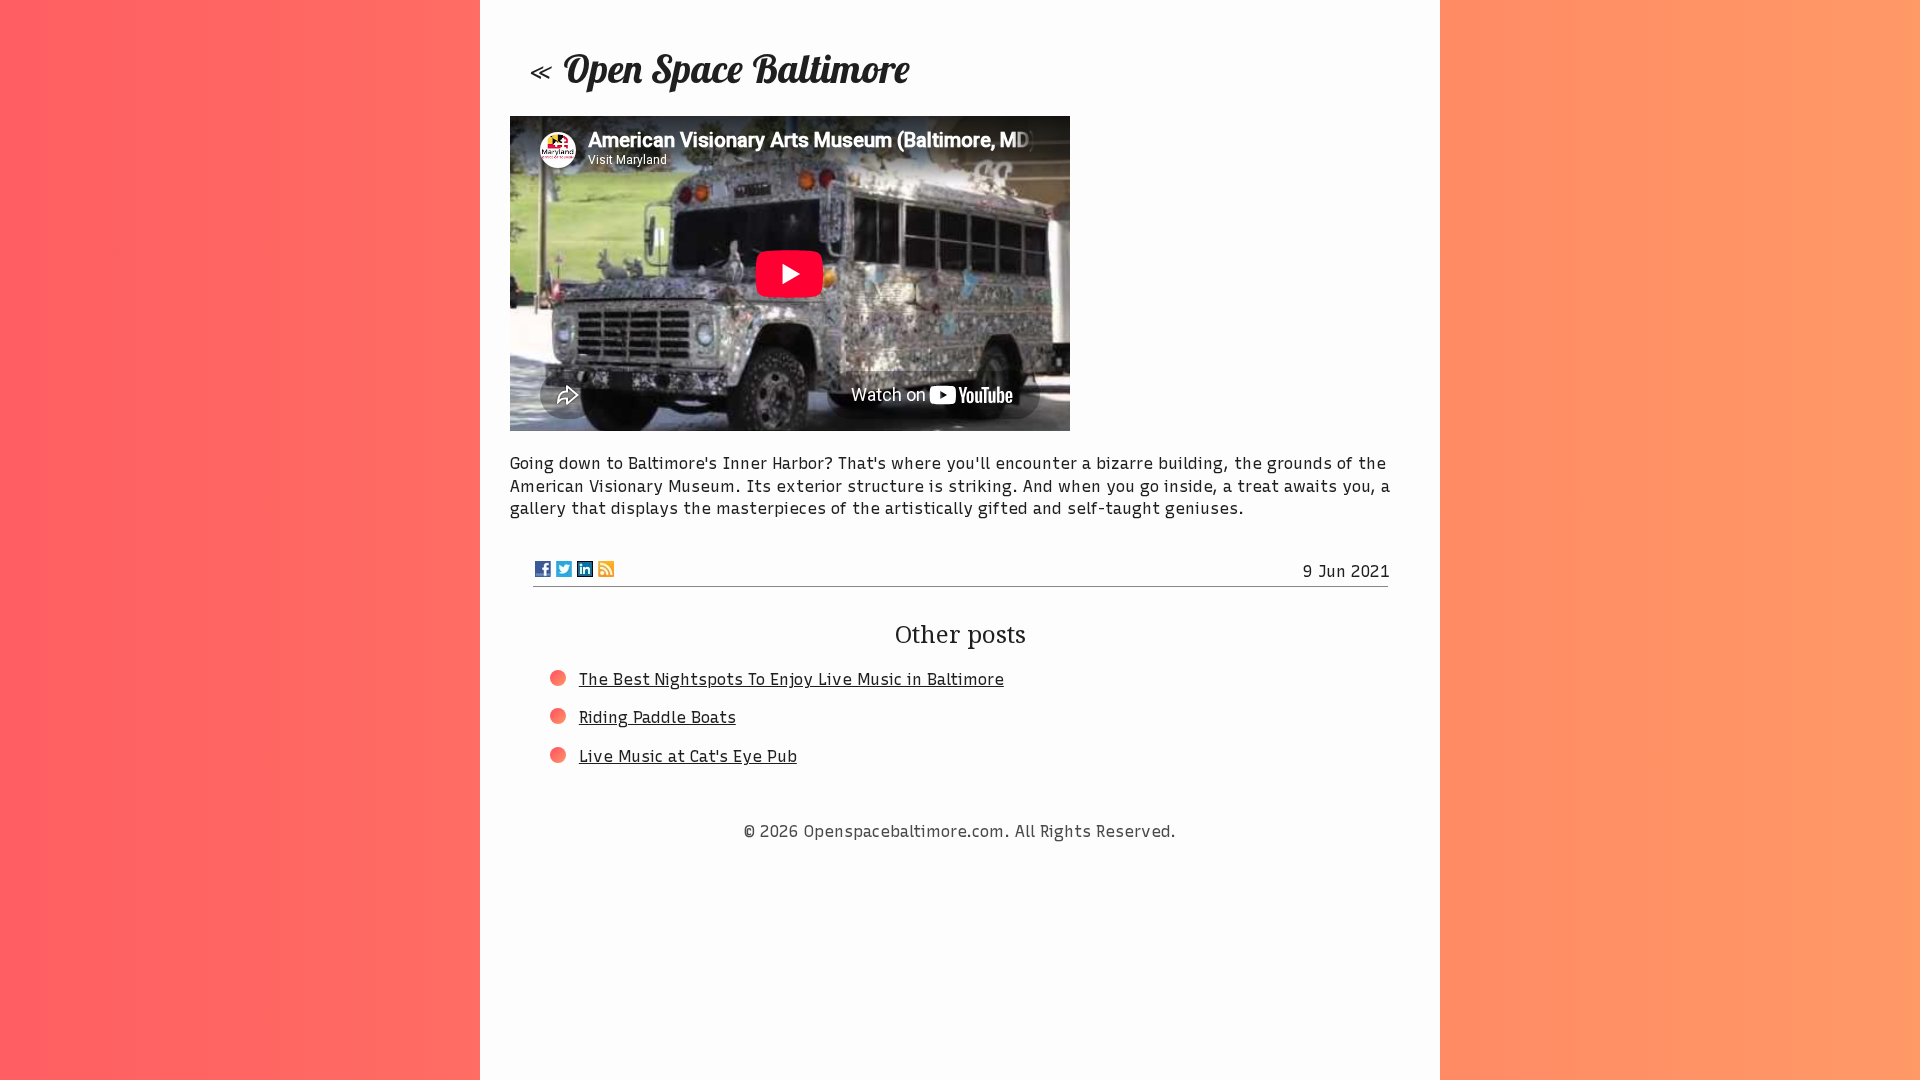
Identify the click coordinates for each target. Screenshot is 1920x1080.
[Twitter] (564, 569)
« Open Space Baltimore (720, 68)
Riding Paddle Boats (657, 717)
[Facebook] (543, 569)
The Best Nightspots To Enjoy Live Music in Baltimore (791, 679)
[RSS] (606, 569)
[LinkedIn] (585, 569)
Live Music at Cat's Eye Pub (688, 756)
